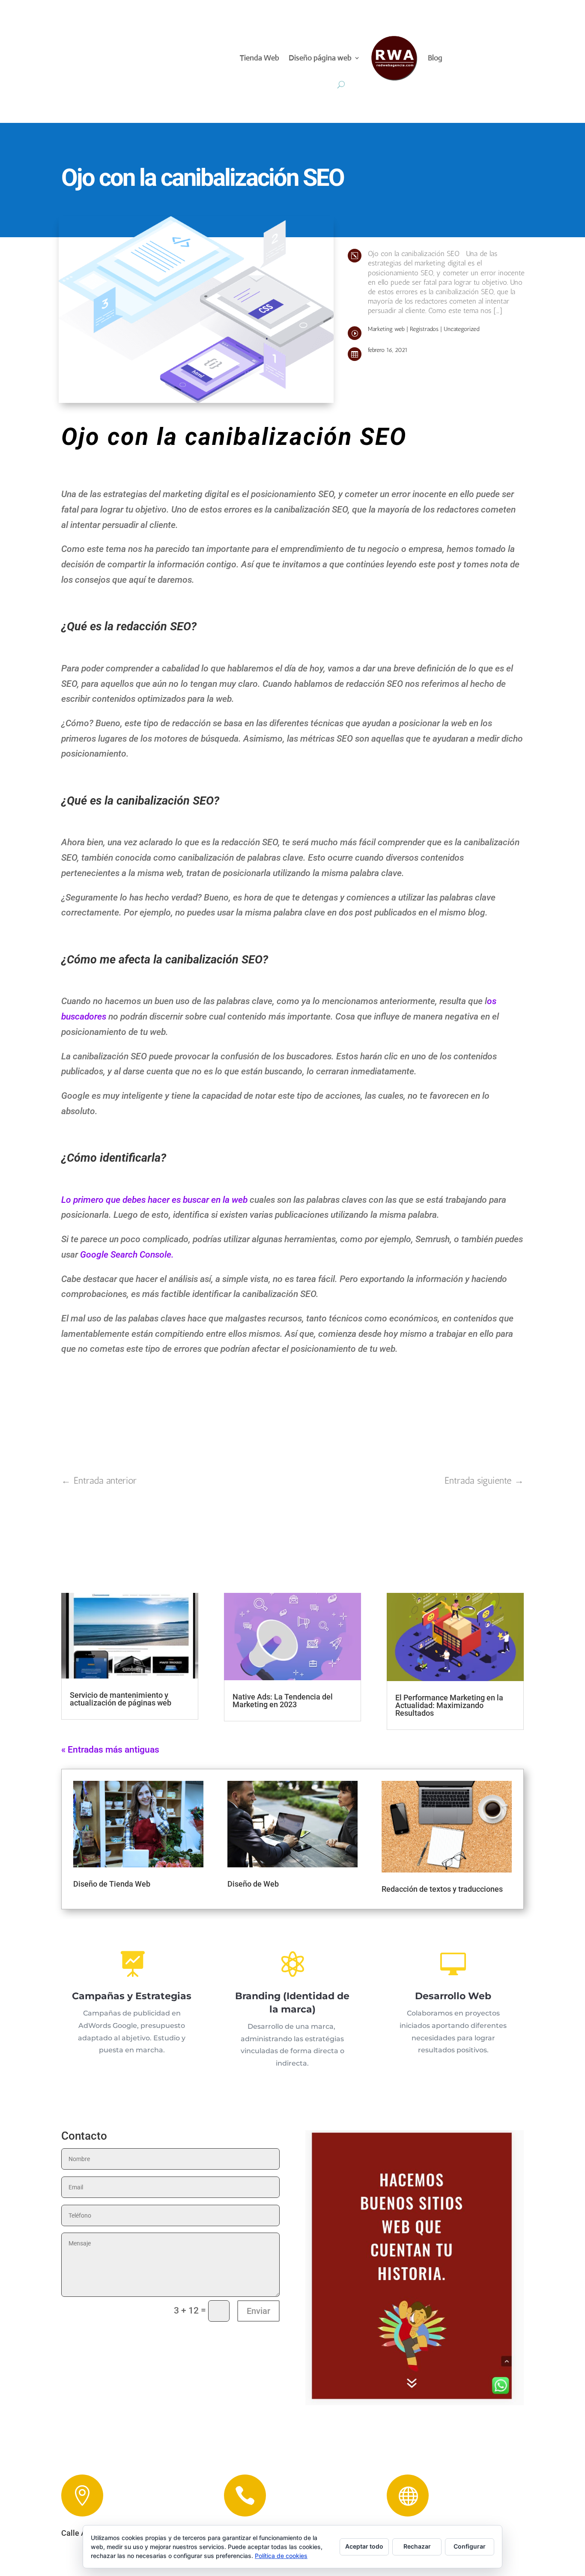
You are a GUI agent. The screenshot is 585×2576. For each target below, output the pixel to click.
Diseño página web (320, 58)
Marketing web (386, 329)
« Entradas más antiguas (110, 1750)
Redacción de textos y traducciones (442, 1889)
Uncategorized (461, 329)
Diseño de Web (253, 1884)
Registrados (424, 329)
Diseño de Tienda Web (112, 1884)
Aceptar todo (364, 2546)
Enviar (258, 2311)
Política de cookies (281, 2556)
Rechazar (417, 2546)
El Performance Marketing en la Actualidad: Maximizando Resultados (449, 1705)
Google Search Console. (127, 1255)
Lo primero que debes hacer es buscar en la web (154, 1200)
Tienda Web (260, 58)
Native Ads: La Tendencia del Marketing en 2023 (283, 1701)
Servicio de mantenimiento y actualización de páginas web (121, 1699)
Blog (435, 58)
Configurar (470, 2546)
